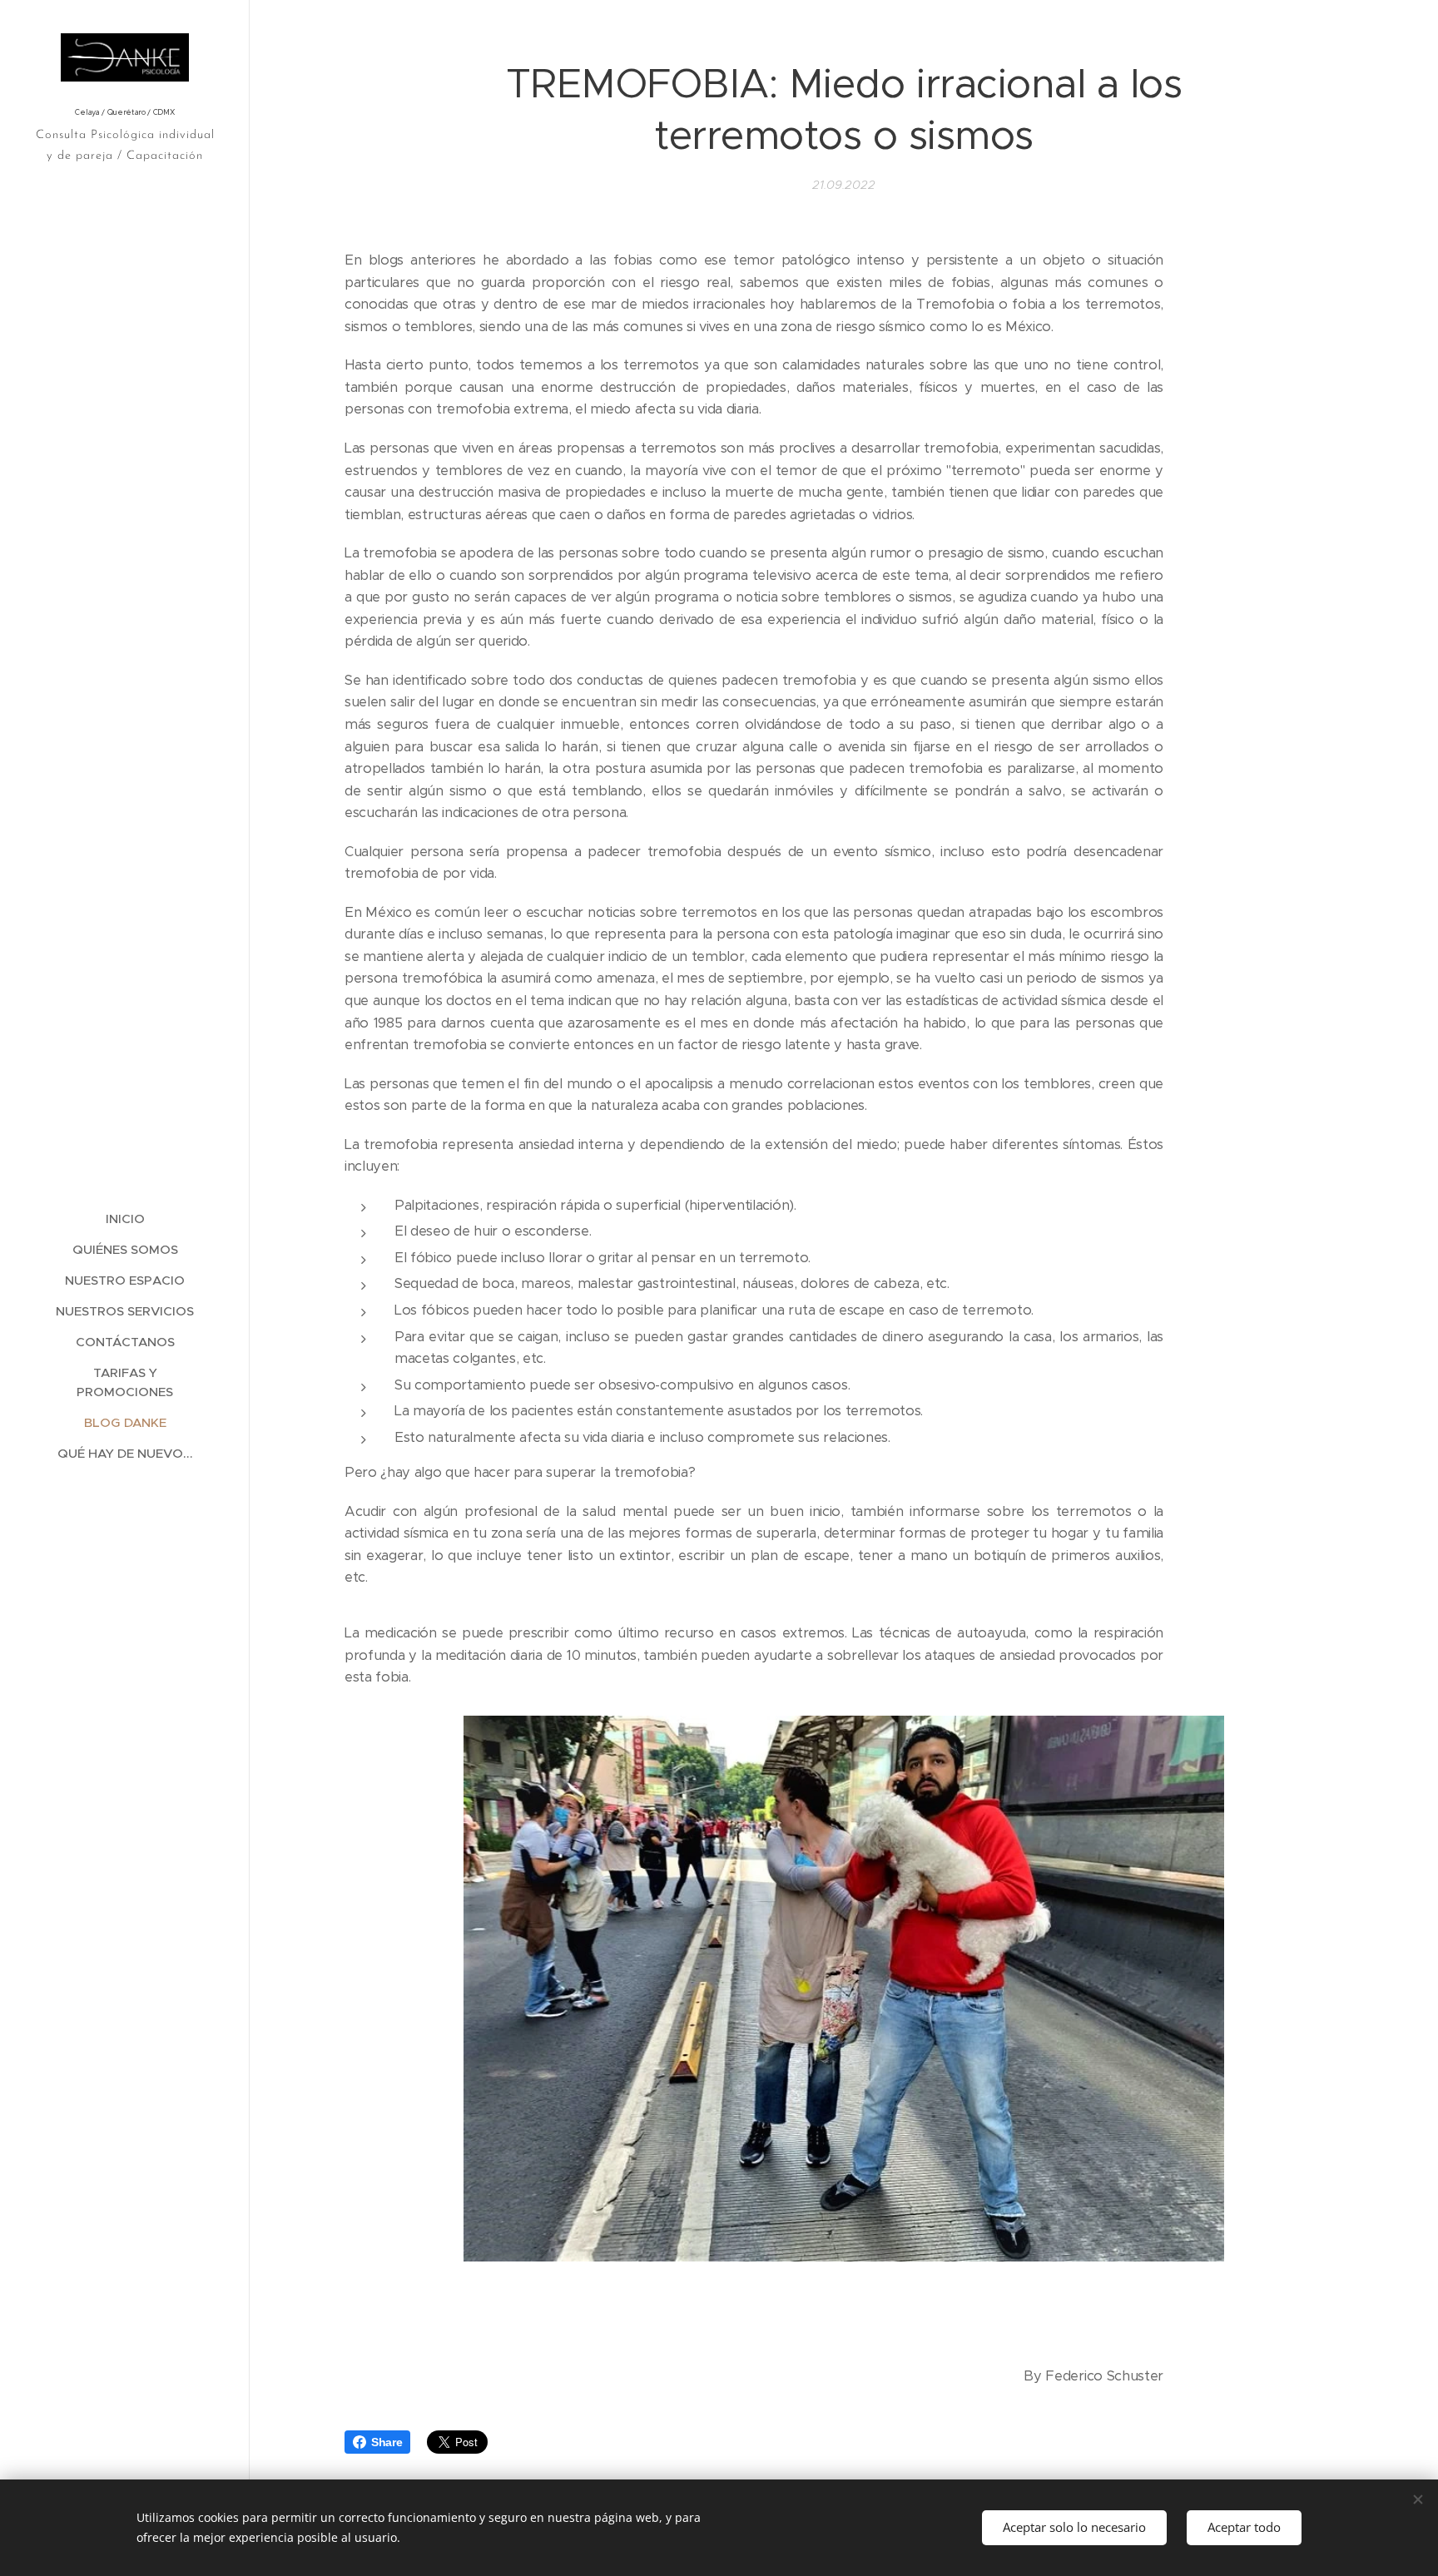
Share (387, 2442)
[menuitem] (125, 1219)
